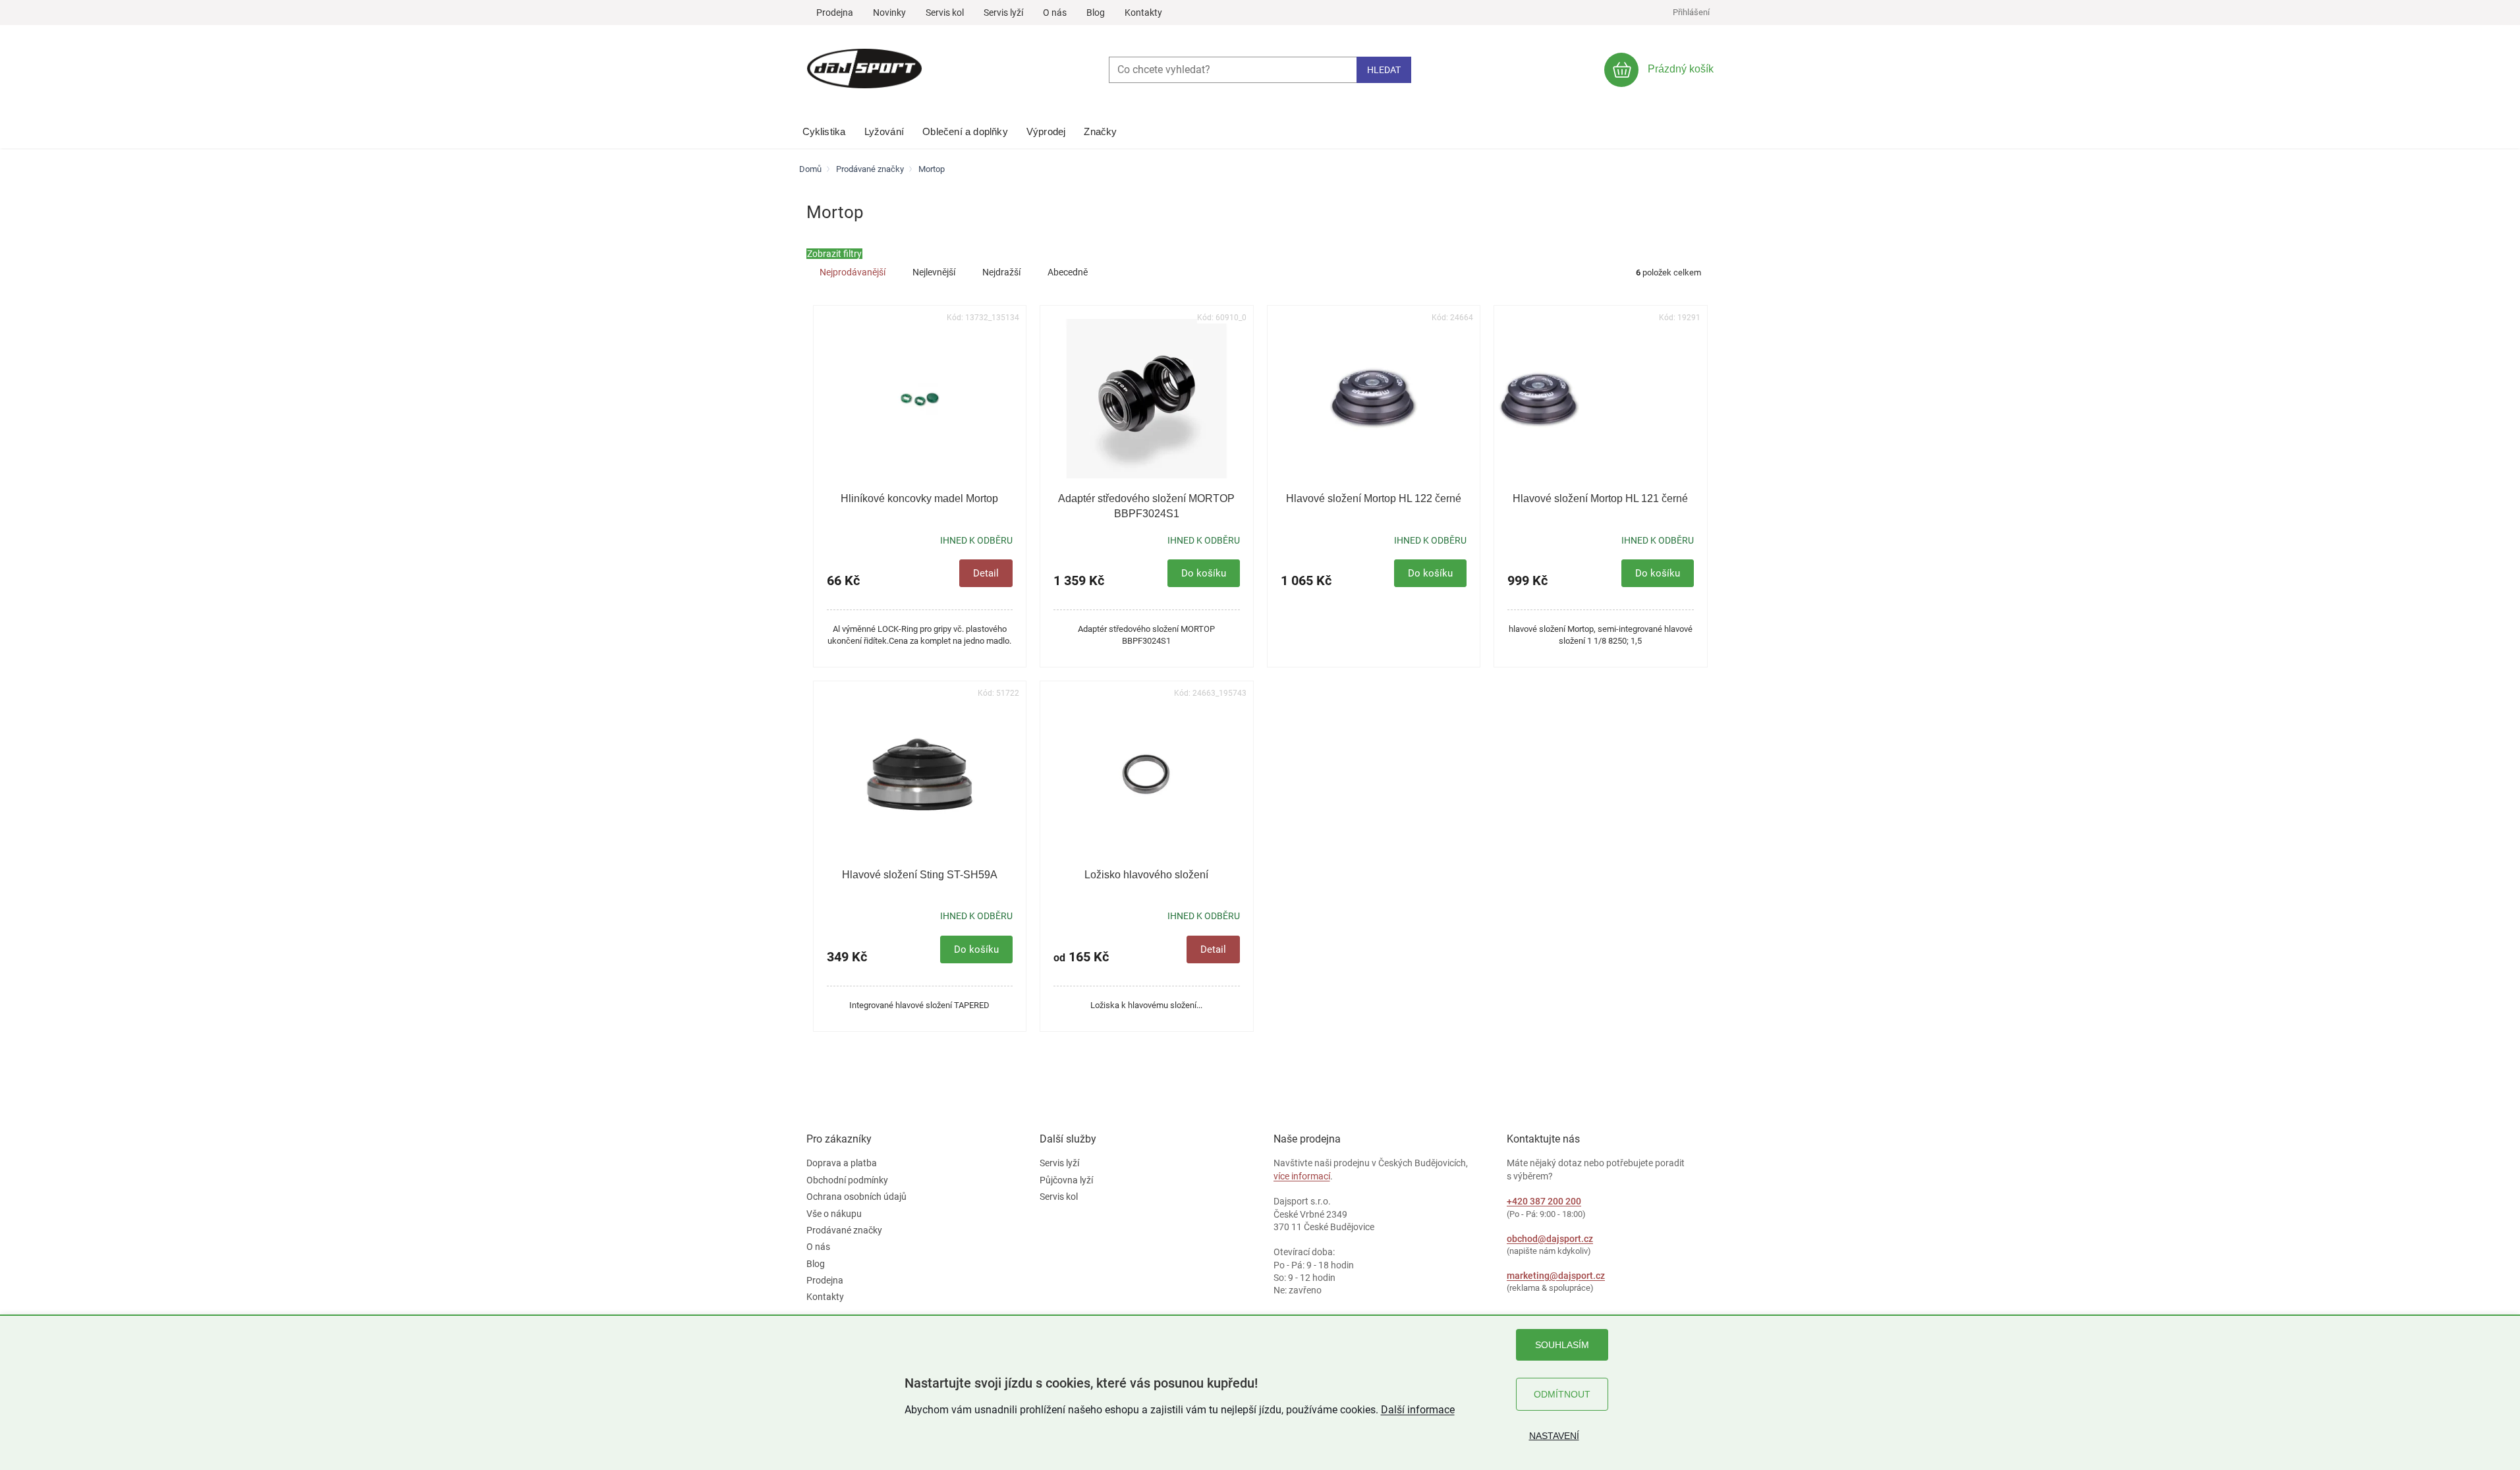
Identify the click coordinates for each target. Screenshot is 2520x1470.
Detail (986, 573)
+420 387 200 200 (1544, 1201)
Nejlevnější (934, 272)
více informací (1302, 1176)
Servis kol (945, 13)
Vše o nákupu (834, 1214)
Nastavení (1554, 1436)
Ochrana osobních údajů (856, 1197)
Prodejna (835, 13)
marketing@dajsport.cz (1556, 1276)
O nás (1055, 13)
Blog (1096, 13)
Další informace (1418, 1410)
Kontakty (1143, 13)
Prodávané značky (844, 1230)
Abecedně (1068, 272)
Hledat (1384, 70)
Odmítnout (1562, 1394)
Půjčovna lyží (1066, 1180)
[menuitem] (824, 128)
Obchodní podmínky (847, 1180)
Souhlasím (1562, 1345)
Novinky (889, 13)
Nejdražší (1001, 272)
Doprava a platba (842, 1163)
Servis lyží (1003, 13)
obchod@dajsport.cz (1550, 1239)
